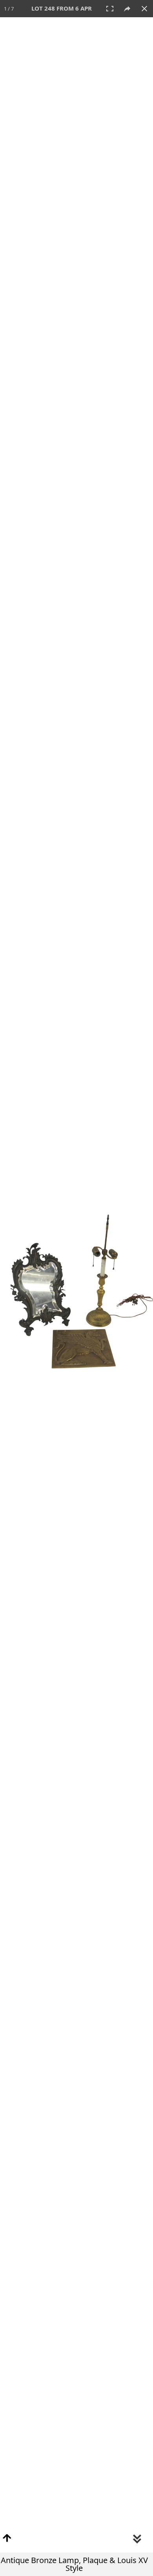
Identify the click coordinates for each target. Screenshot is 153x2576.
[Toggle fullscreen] (110, 9)
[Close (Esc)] (144, 9)
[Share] (127, 9)
